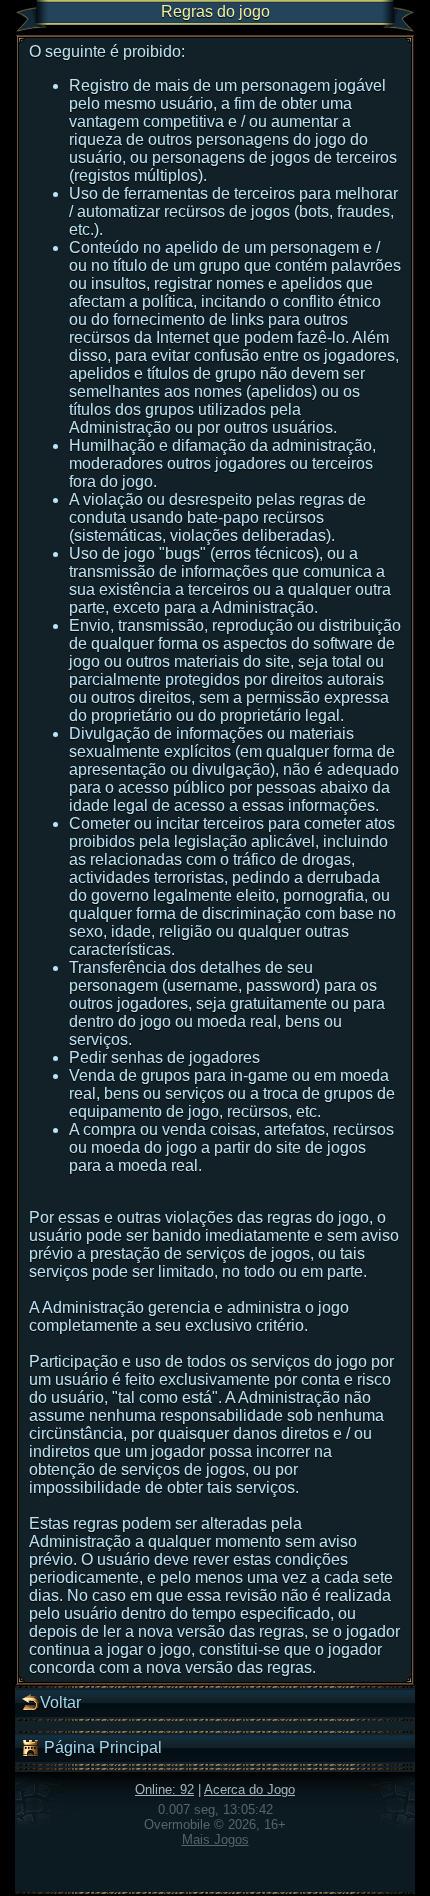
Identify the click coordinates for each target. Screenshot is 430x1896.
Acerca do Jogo (249, 1789)
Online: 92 (164, 1789)
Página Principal (101, 1747)
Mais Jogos (215, 1839)
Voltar (60, 1702)
